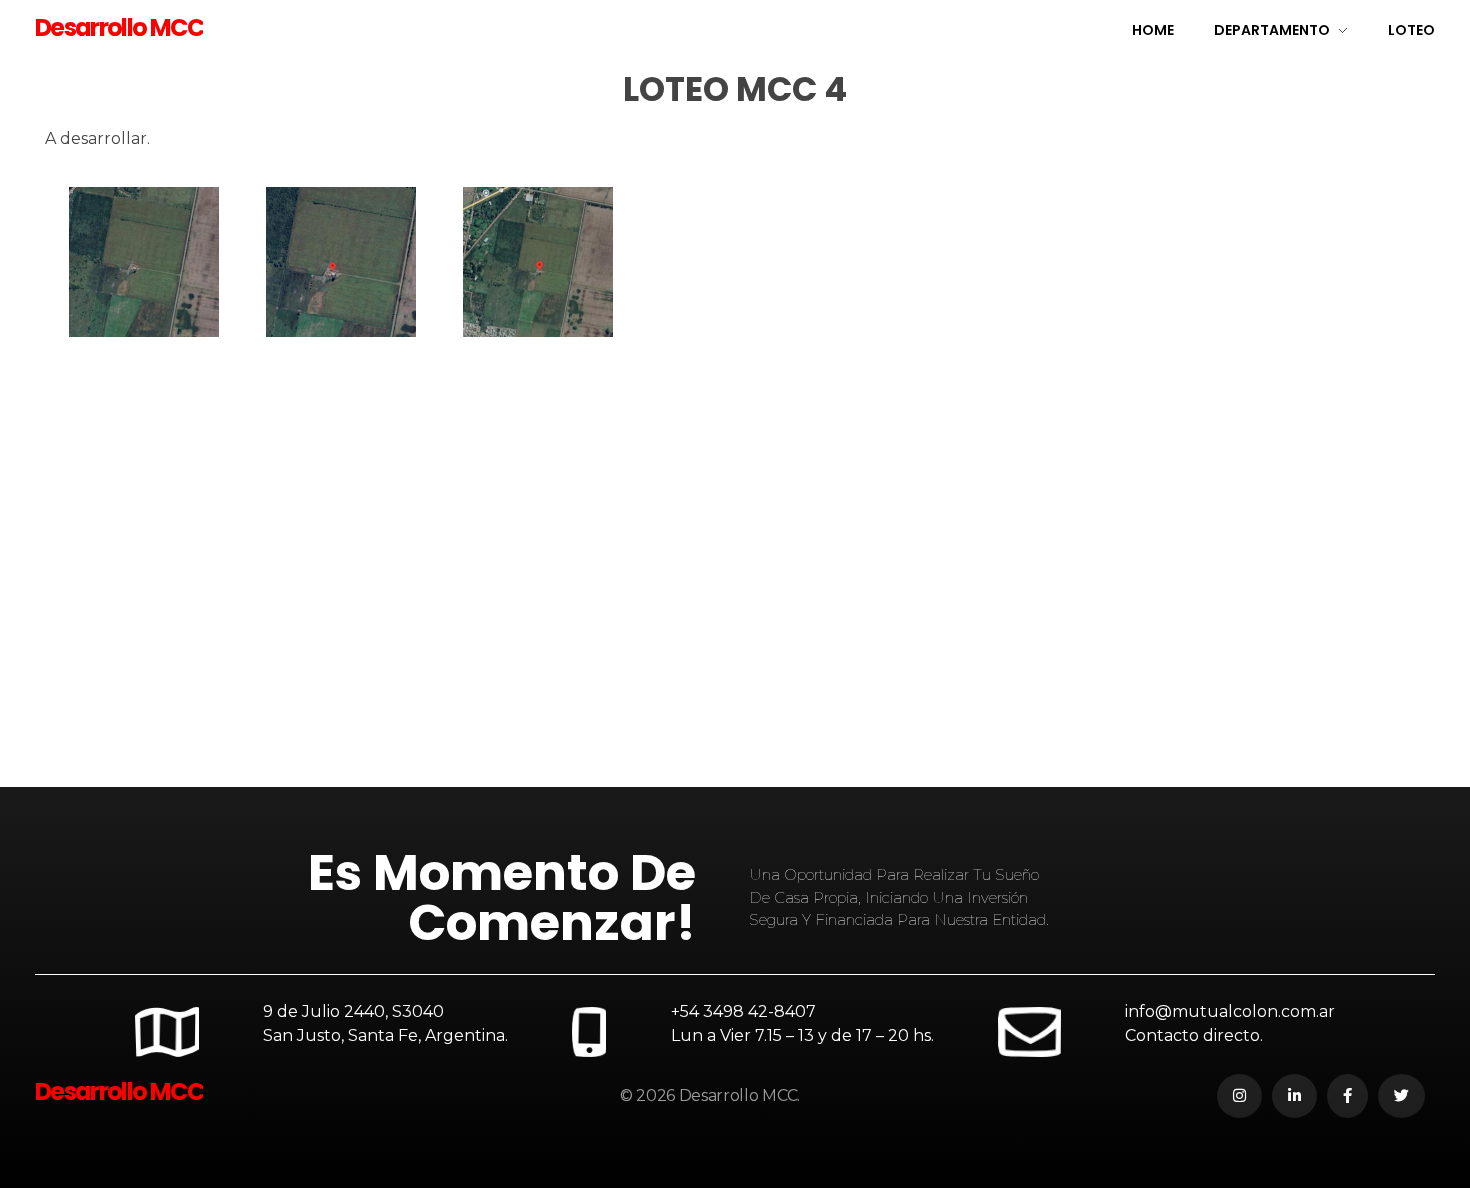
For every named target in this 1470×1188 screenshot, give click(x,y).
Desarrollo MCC (119, 27)
